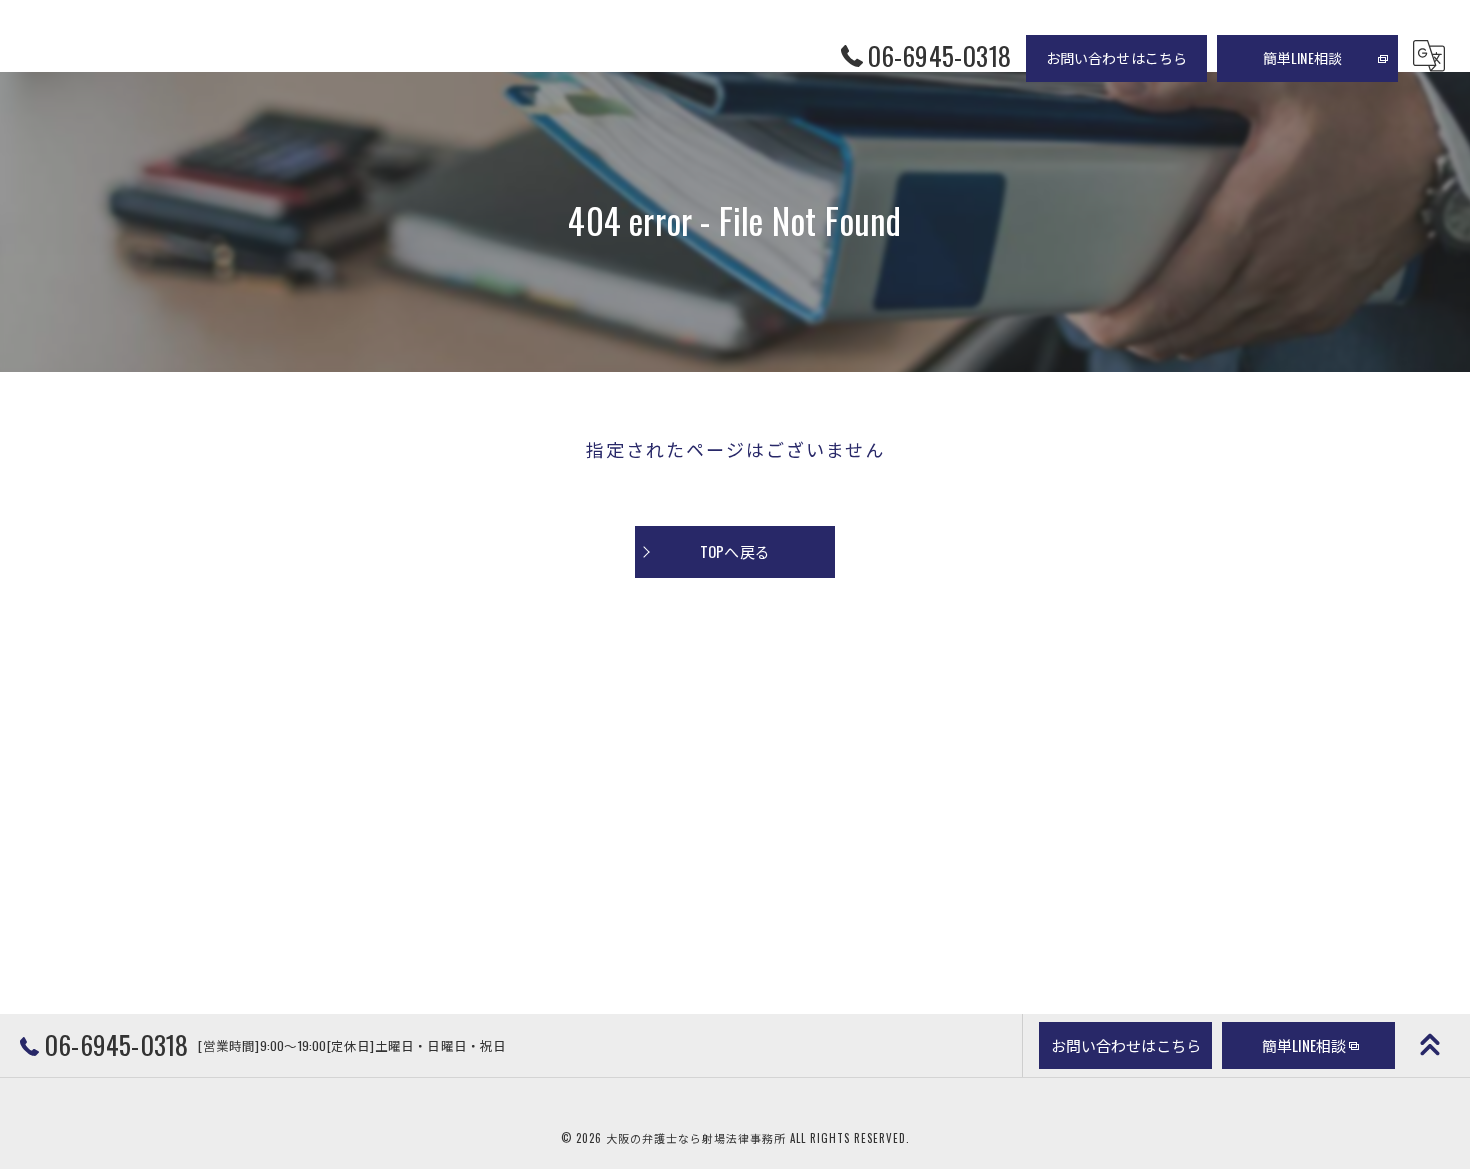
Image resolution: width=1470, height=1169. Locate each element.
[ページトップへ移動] (1430, 1045)
